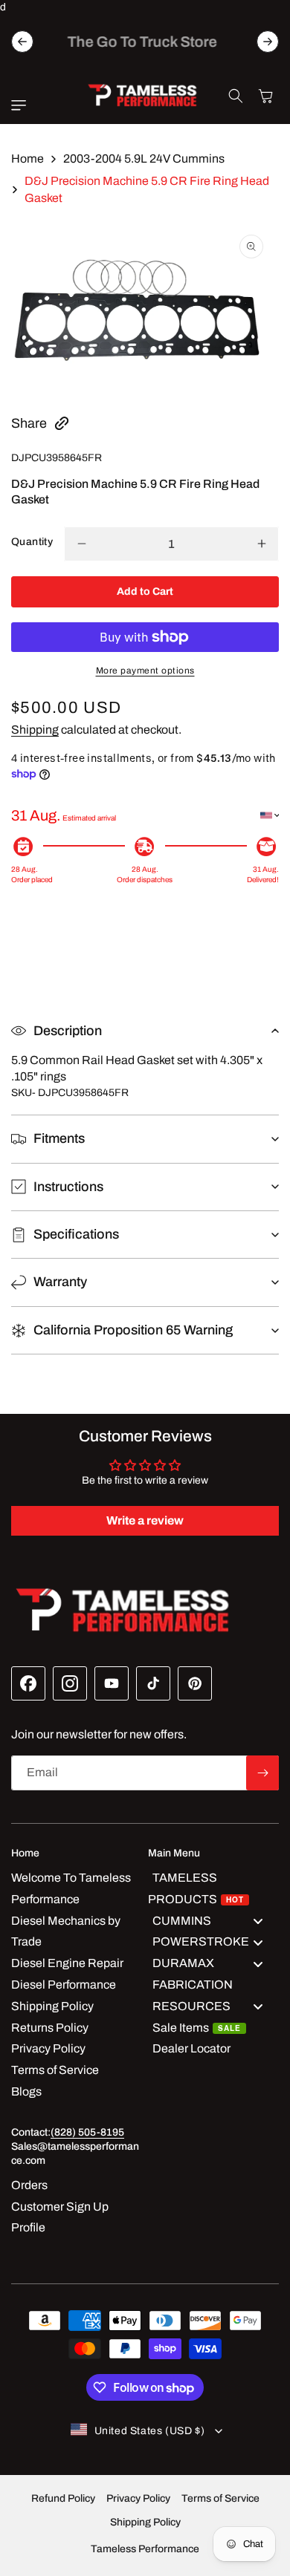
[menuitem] (213, 1889)
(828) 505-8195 (87, 2132)
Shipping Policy (145, 2522)
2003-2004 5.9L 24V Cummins (144, 159)
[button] (22, 105)
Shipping (35, 730)
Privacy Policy (138, 2498)
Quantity (32, 542)
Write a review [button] (145, 1520)
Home (28, 159)
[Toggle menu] (258, 1921)
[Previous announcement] (22, 42)
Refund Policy (63, 2498)
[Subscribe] (262, 1773)
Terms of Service (220, 2498)
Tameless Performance (145, 2549)
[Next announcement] (268, 42)
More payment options (145, 671)
